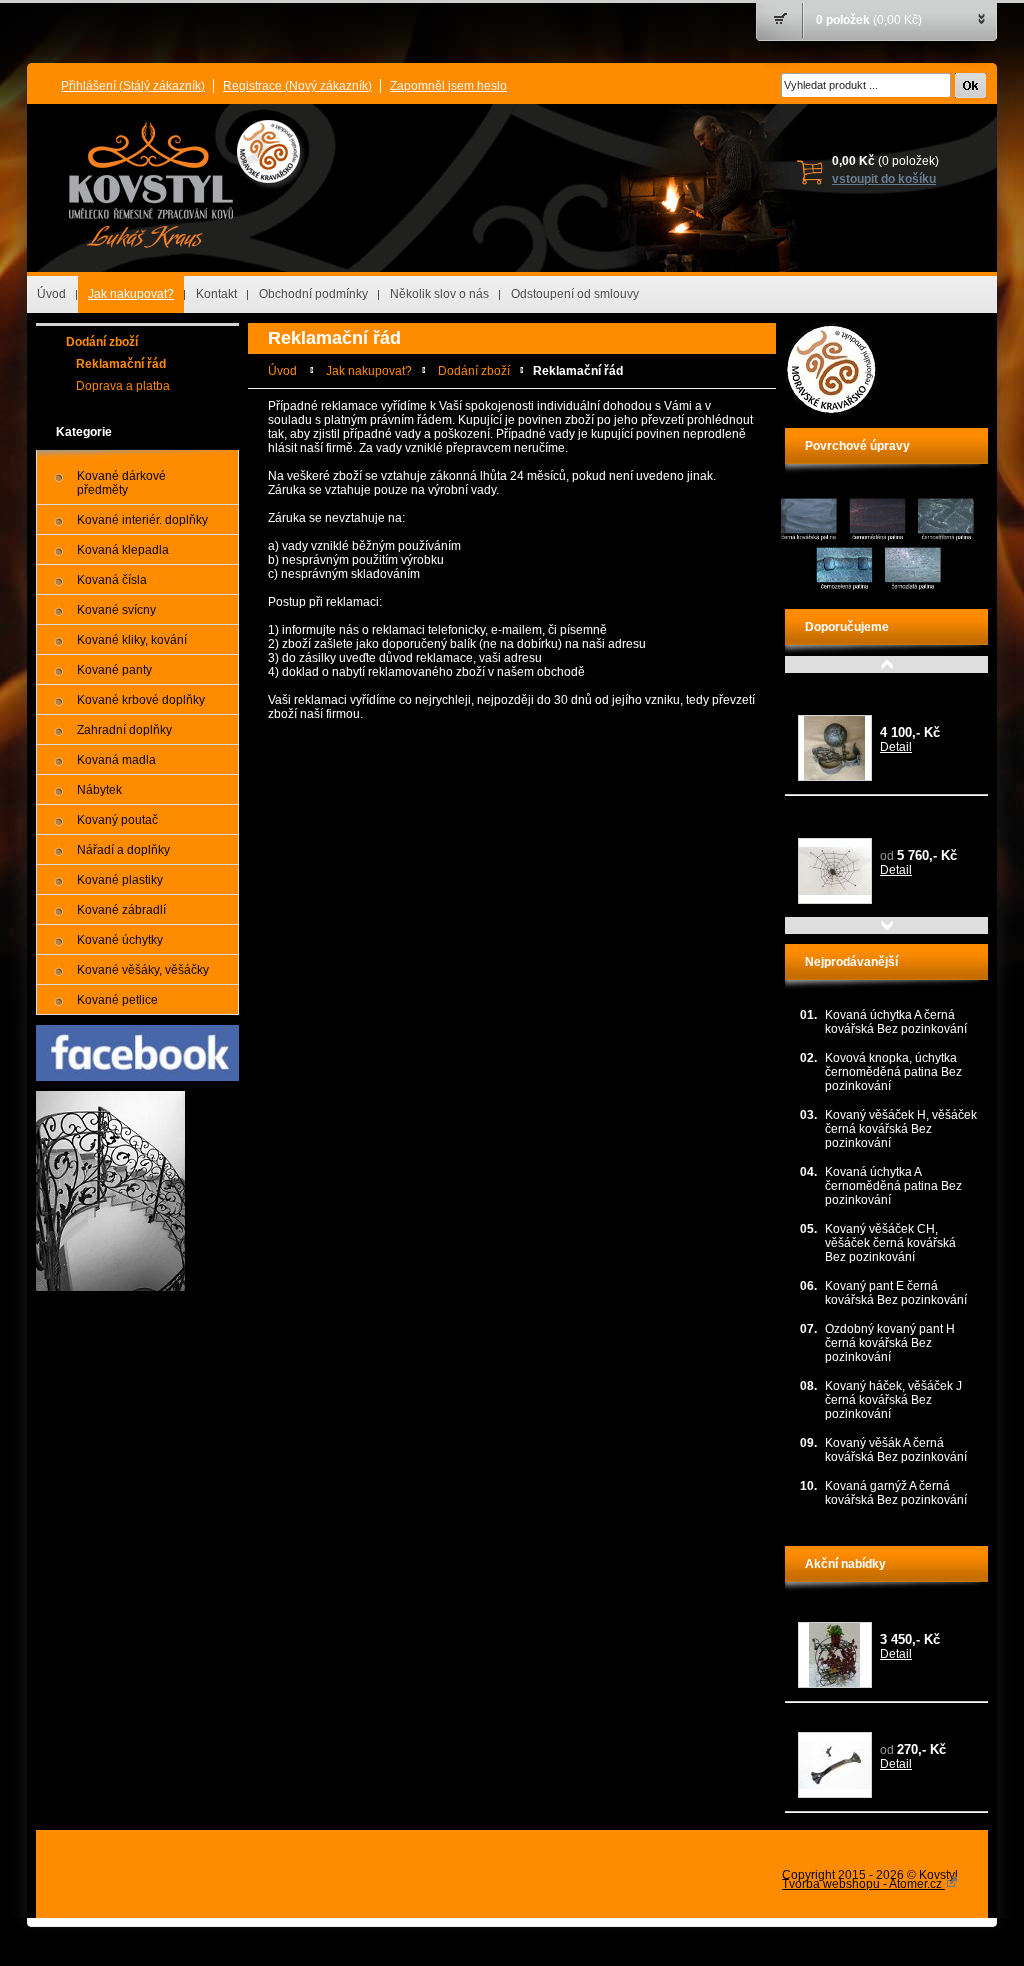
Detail (896, 747)
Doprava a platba (123, 386)
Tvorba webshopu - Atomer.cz (863, 1884)
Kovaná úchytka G (847, 1720)
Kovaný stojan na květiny (865, 1610)
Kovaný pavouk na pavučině (875, 813)
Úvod (51, 294)
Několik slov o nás (439, 294)
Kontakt (216, 294)
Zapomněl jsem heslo (448, 86)
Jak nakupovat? (131, 294)
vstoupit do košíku (884, 179)
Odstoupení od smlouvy (575, 294)
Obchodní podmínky (313, 294)
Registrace (297, 86)
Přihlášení (133, 86)
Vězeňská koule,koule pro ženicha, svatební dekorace (872, 697)
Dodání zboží (102, 342)
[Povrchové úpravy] (877, 591)
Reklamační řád (121, 364)
